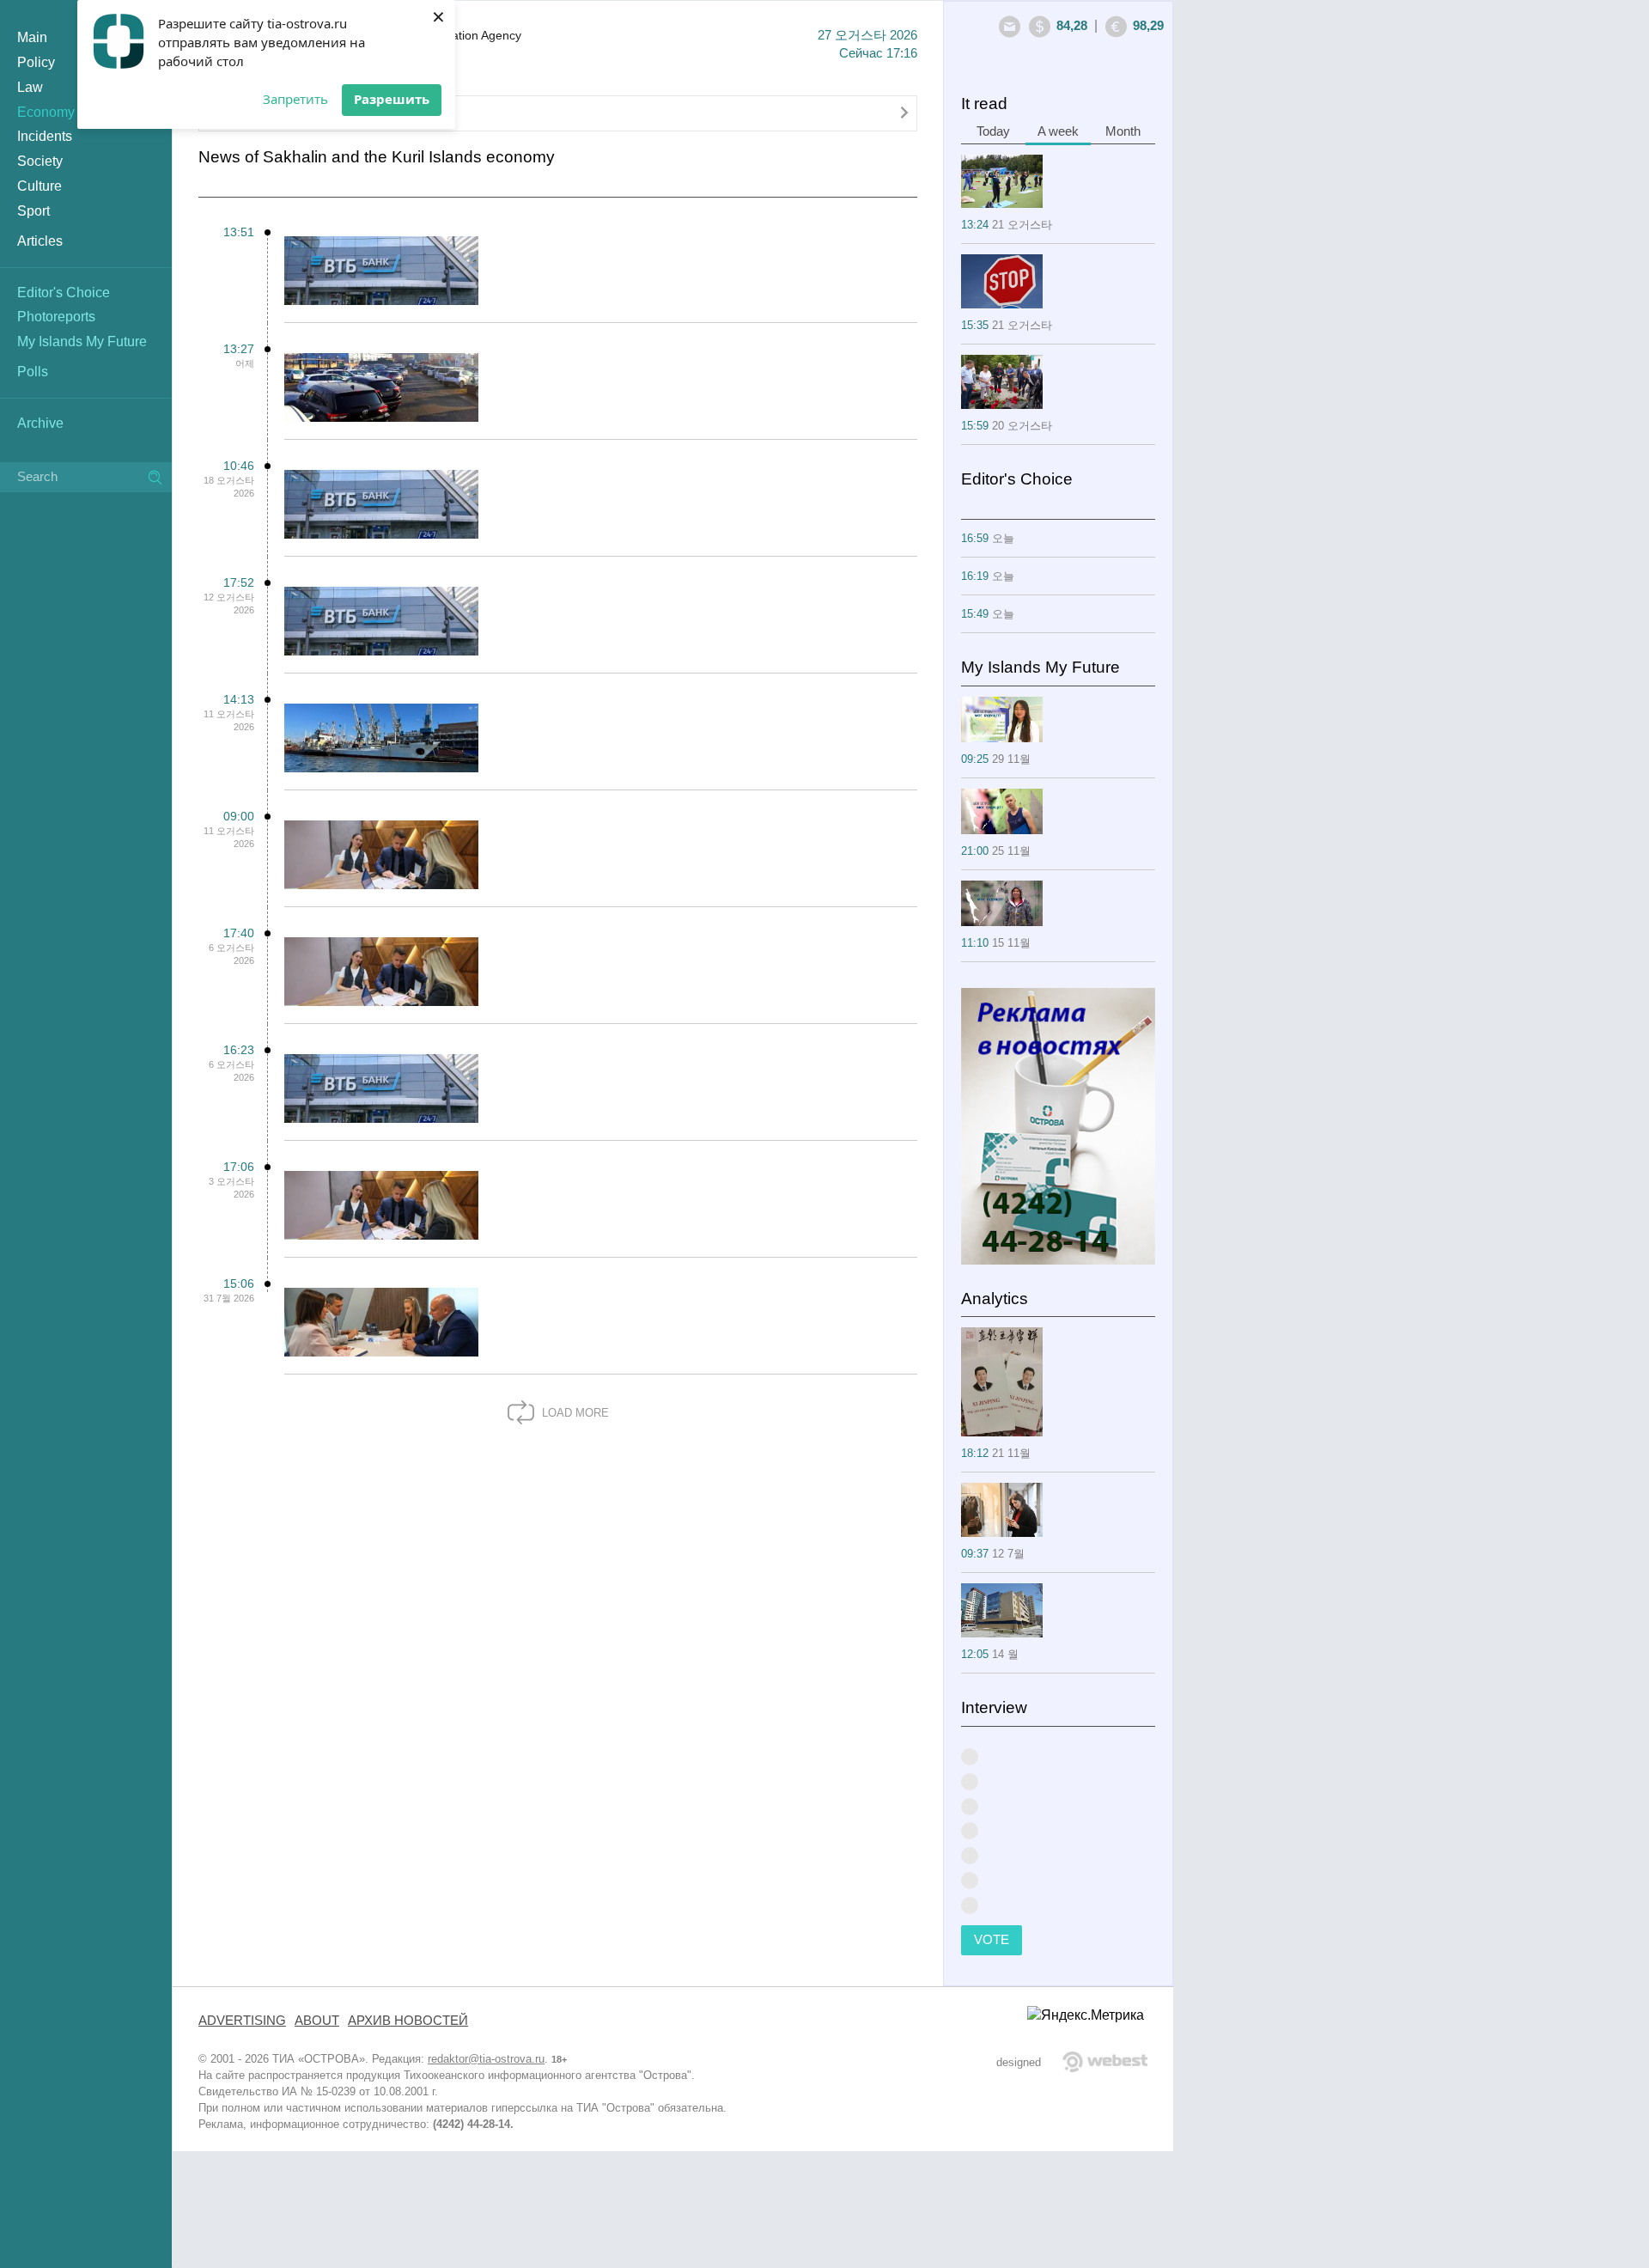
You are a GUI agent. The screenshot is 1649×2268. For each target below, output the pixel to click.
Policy (36, 62)
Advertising (242, 2021)
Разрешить (392, 99)
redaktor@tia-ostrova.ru (486, 2059)
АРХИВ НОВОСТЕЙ (408, 2021)
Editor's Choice (64, 293)
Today (993, 131)
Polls (33, 372)
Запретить (295, 99)
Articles (40, 241)
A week (1058, 131)
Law (30, 87)
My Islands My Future (82, 341)
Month (1123, 131)
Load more (574, 1413)
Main (32, 37)
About (317, 2021)
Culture (40, 186)
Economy (46, 112)
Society (40, 161)
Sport (33, 211)
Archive (40, 423)
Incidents (45, 136)
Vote (992, 1940)
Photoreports (56, 317)
